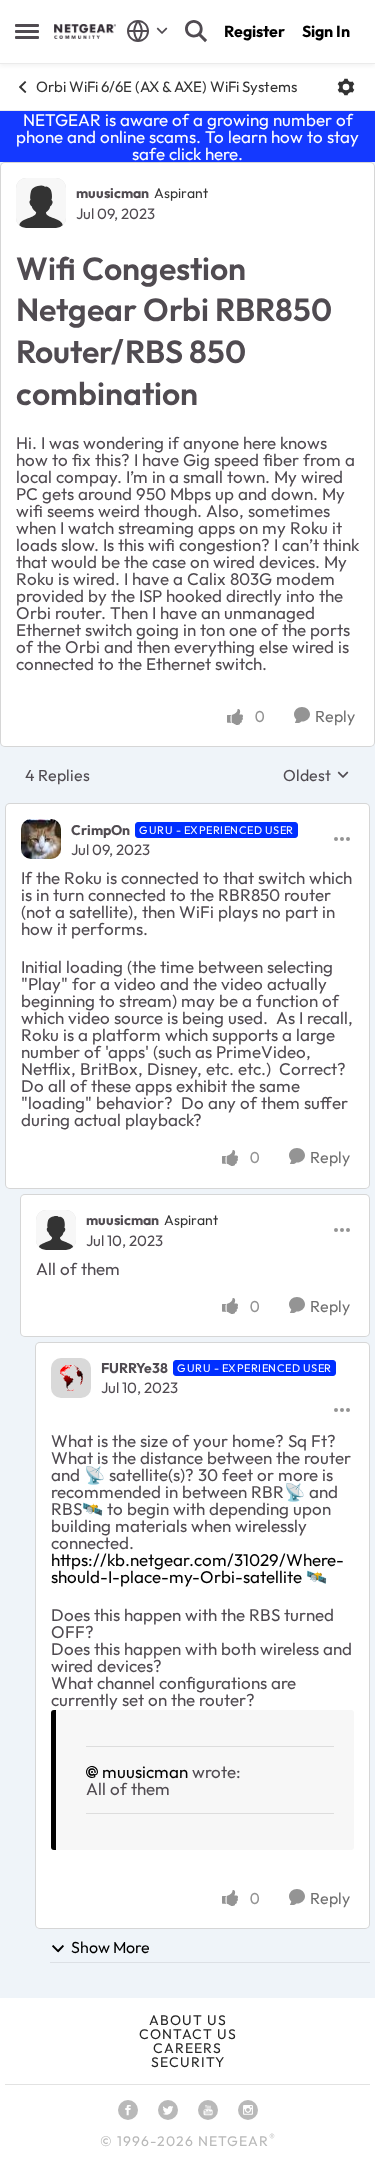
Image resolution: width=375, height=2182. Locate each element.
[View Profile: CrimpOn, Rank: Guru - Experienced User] (41, 839)
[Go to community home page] (85, 31)
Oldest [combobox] (316, 775)
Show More (110, 1947)
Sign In (326, 31)
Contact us (188, 2034)
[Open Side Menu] (27, 31)
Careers (187, 2048)
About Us (188, 2020)
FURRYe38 (134, 1368)
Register (254, 31)
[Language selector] (147, 31)
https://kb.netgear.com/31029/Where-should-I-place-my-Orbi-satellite (197, 1568)
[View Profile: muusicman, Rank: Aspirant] (41, 203)
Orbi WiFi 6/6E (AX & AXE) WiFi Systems (166, 86)
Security (188, 2062)
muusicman (112, 193)
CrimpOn (100, 830)
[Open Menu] (346, 87)
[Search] (196, 31)
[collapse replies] (187, 813)
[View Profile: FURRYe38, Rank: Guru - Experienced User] (71, 1378)
